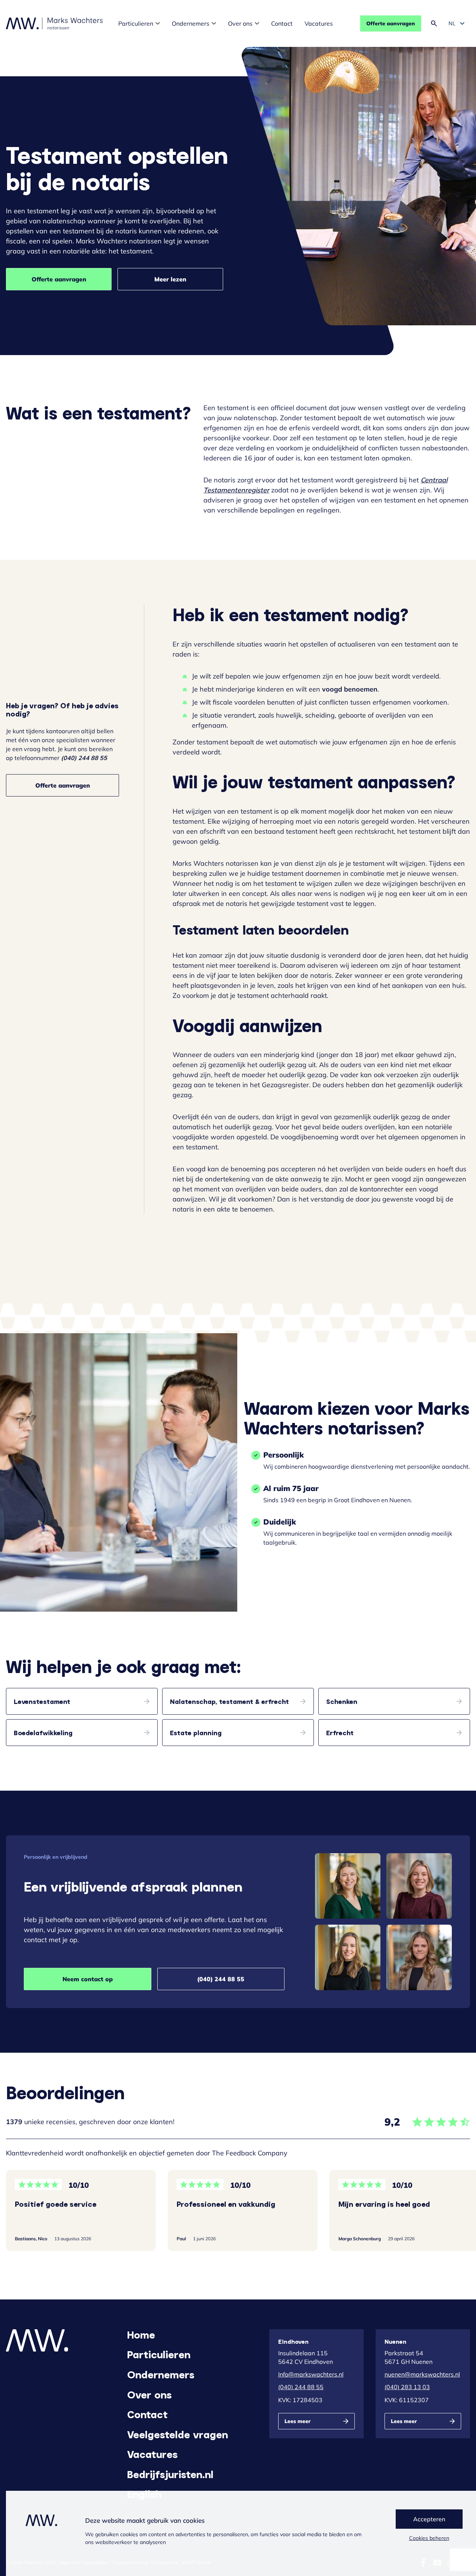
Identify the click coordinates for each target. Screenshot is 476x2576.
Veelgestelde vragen (178, 2434)
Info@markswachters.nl (311, 2374)
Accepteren (429, 2519)
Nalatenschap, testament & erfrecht (229, 1701)
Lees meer (297, 2421)
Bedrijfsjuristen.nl (170, 2474)
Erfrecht (340, 1733)
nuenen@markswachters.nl (422, 2374)
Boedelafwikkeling (43, 1733)
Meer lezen (170, 279)
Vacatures (319, 23)
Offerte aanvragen (391, 23)
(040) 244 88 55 (221, 1979)
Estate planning (196, 1733)
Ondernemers (191, 23)
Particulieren (136, 23)
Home (141, 2334)
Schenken (342, 1701)
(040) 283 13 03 (407, 2387)
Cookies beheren (429, 2538)
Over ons (240, 23)
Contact (282, 23)
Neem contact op (88, 1979)
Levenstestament (42, 1701)
